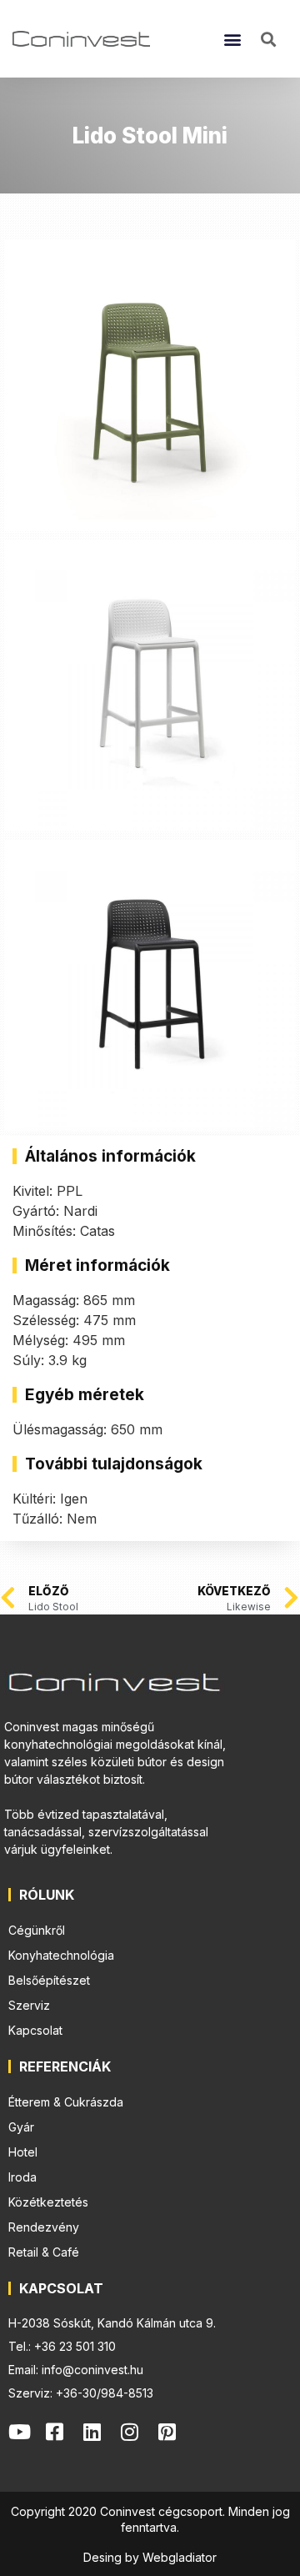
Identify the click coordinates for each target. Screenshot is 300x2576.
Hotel (23, 2152)
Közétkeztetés (48, 2202)
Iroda (22, 2177)
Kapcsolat (35, 2030)
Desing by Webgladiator (150, 2557)
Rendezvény (44, 2227)
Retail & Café (44, 2252)
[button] (233, 39)
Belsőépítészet (49, 1980)
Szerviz (29, 2005)
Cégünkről (37, 1930)
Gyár (21, 2127)
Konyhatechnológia (61, 1955)
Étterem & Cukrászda (66, 2102)
